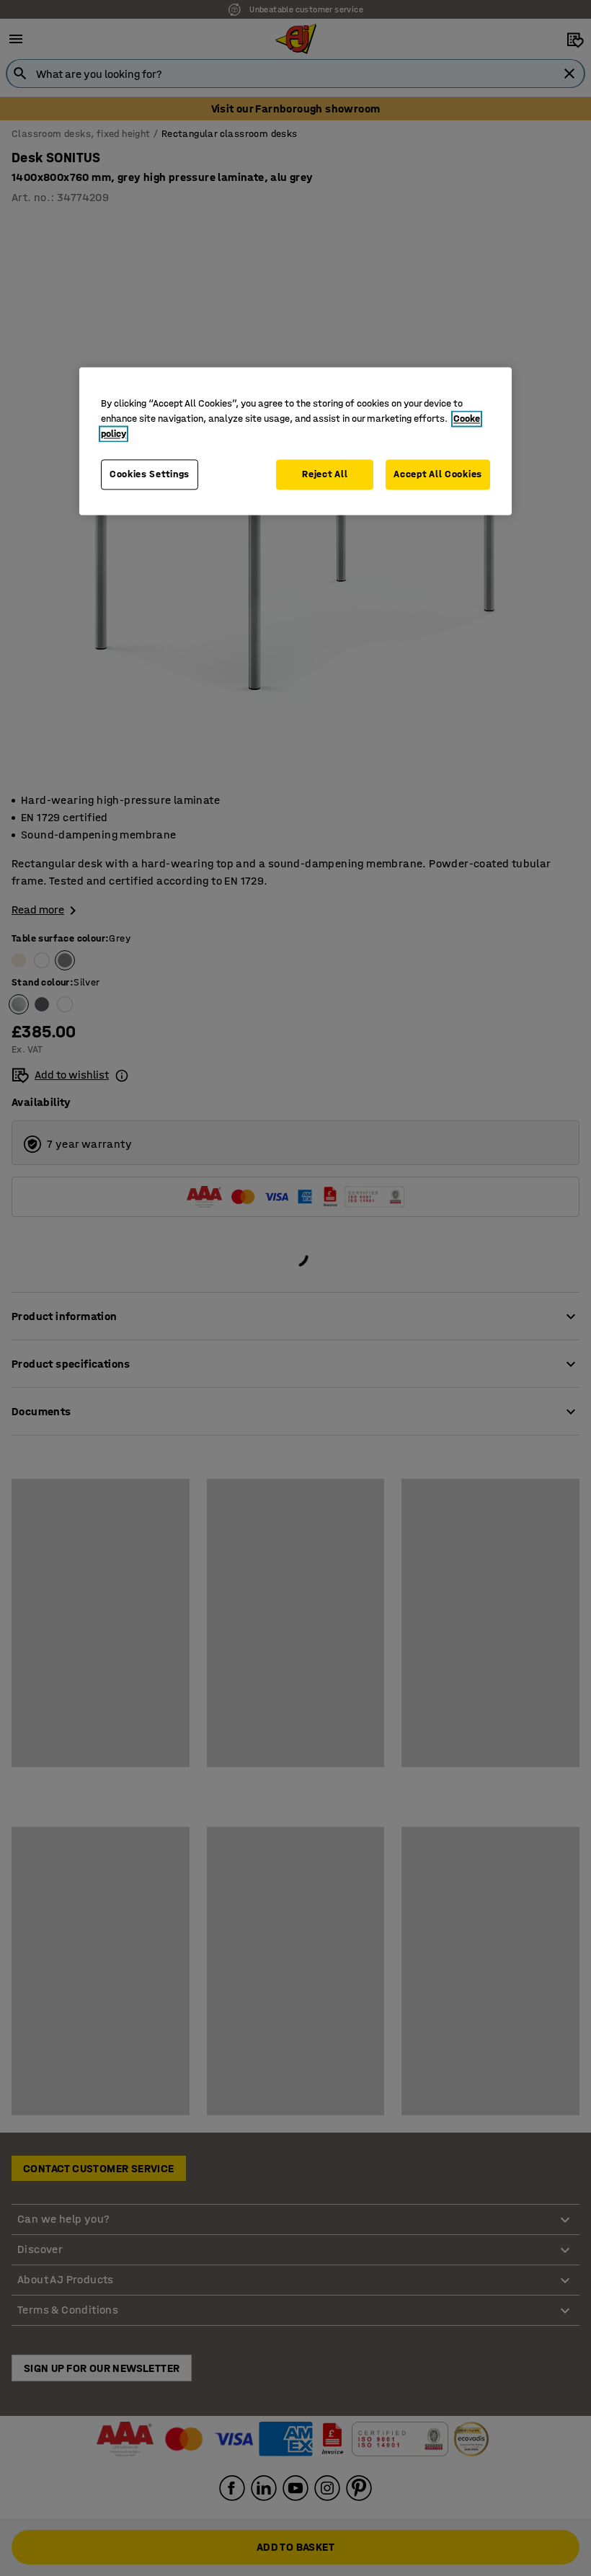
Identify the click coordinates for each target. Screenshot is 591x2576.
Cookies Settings (150, 474)
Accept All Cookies (438, 474)
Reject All (325, 474)
